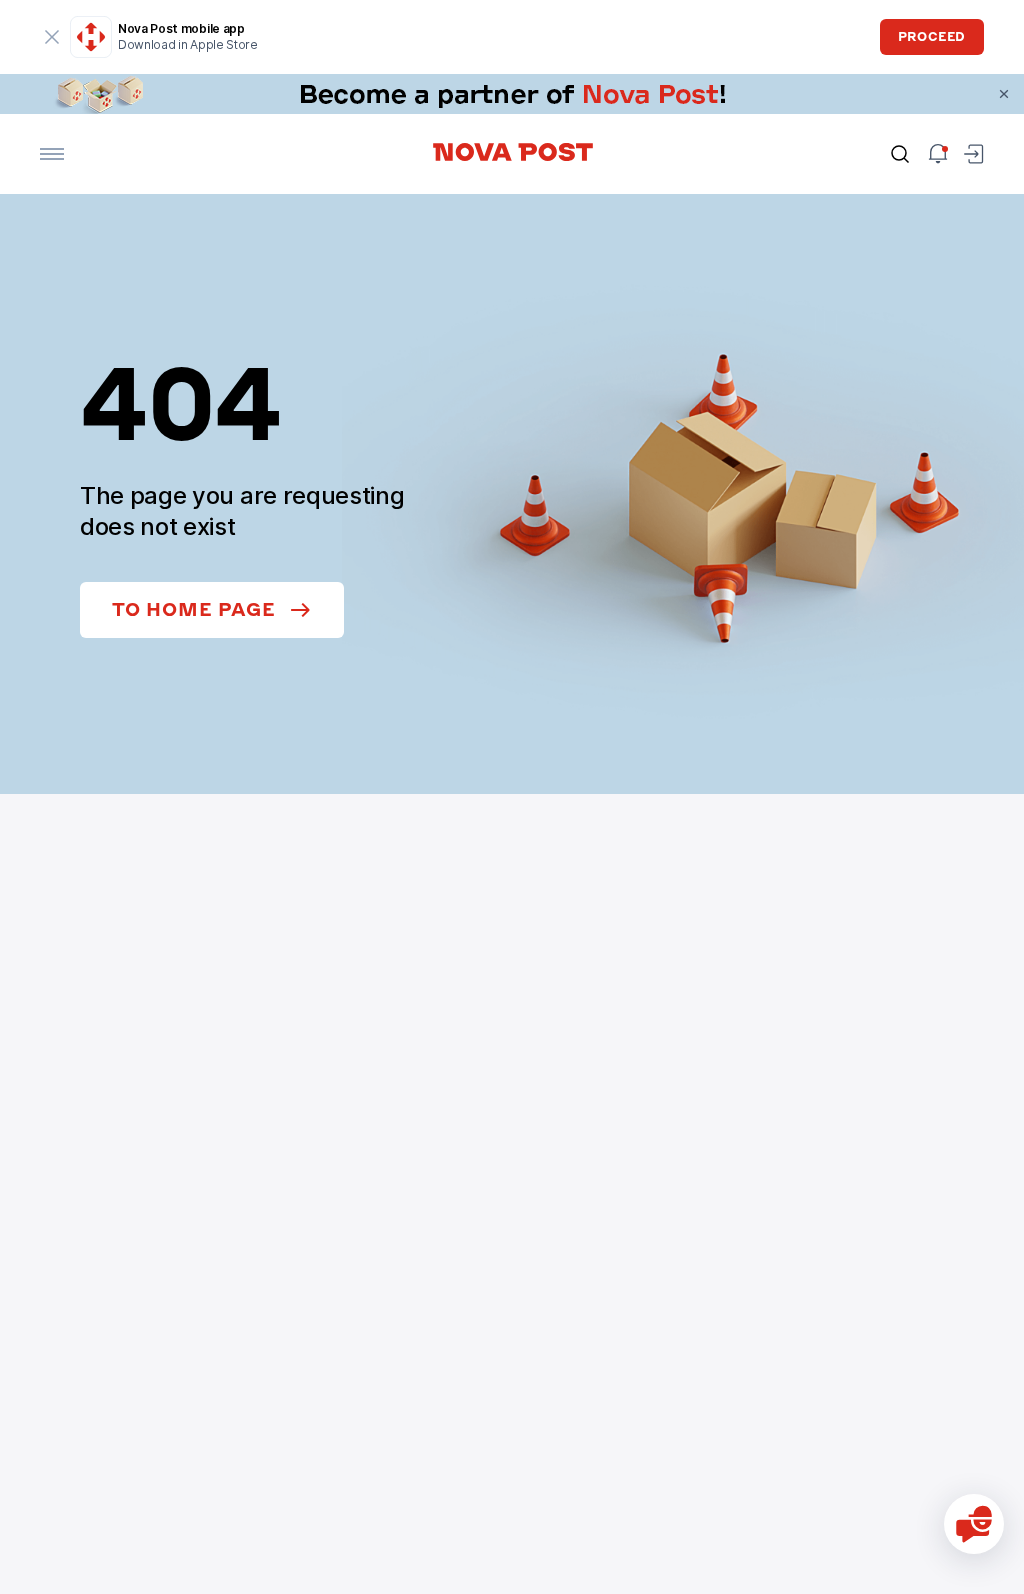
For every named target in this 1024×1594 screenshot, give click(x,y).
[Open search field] (900, 154)
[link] (512, 94)
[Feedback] (974, 1524)
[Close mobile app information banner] (52, 37)
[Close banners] (1004, 94)
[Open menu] (52, 154)
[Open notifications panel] (938, 154)
